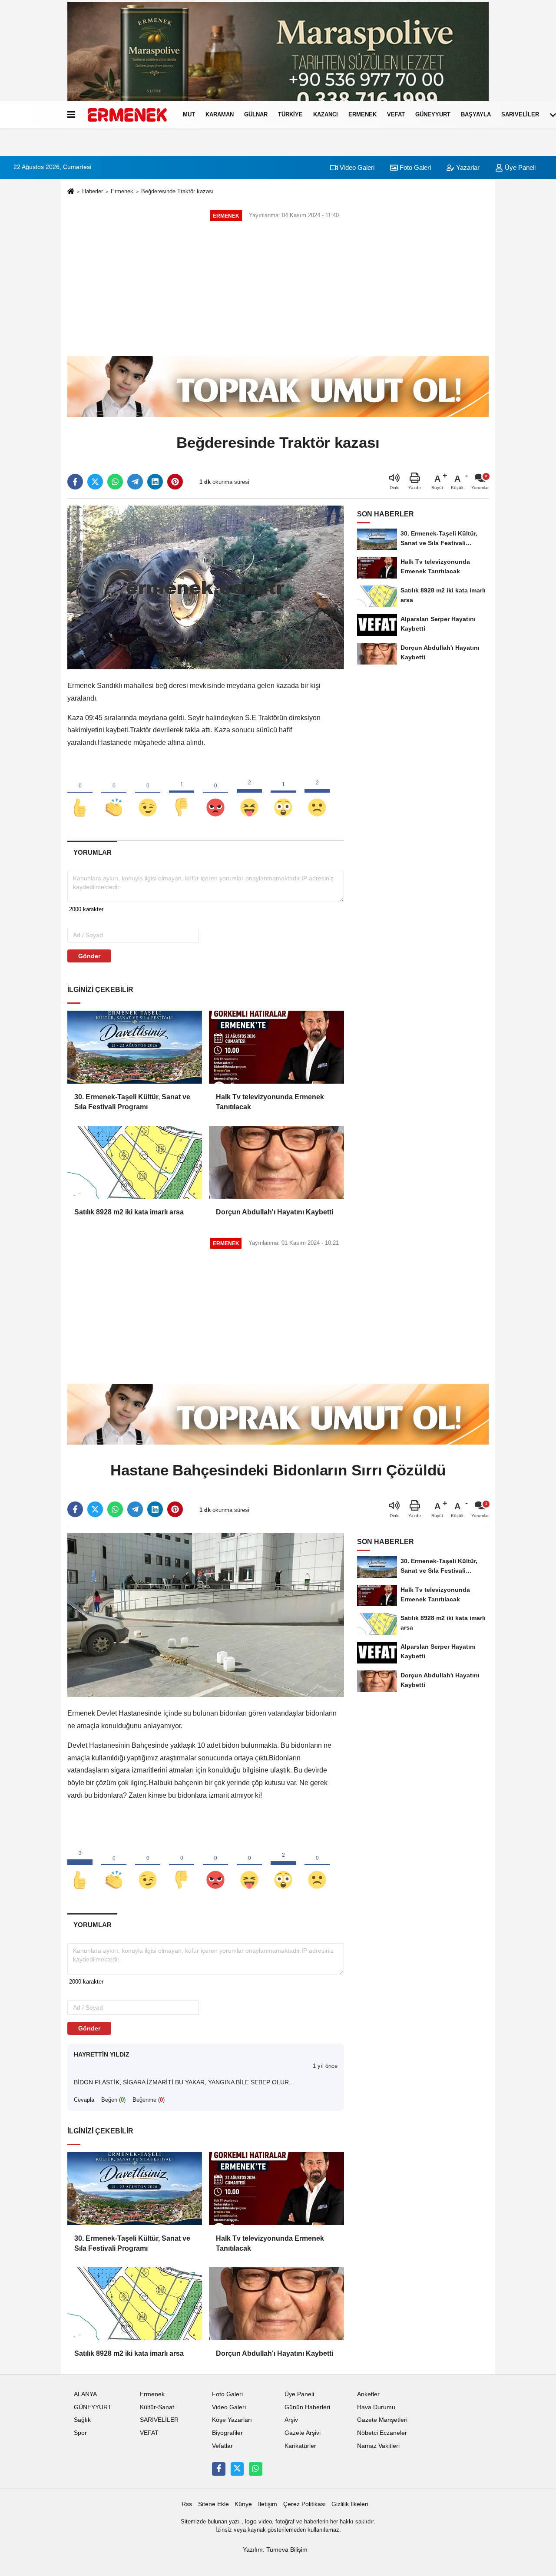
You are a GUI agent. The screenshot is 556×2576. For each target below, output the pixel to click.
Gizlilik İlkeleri (350, 2504)
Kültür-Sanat (157, 2407)
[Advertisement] (278, 289)
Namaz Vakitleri (378, 2446)
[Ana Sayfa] (71, 192)
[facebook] (75, 482)
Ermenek (362, 114)
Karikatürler (300, 2446)
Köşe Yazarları (232, 2420)
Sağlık (82, 2420)
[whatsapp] (115, 482)
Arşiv (291, 2420)
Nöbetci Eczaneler (382, 2433)
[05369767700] (255, 2469)
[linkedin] (155, 482)
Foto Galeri (414, 167)
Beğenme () (149, 2100)
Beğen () (113, 2100)
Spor (80, 2433)
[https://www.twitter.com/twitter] (237, 2469)
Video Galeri (356, 167)
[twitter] (95, 482)
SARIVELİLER (520, 114)
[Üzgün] (317, 793)
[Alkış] (114, 793)
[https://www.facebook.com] (218, 2469)
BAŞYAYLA (476, 114)
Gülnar (256, 114)
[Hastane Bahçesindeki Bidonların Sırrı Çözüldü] (206, 1615)
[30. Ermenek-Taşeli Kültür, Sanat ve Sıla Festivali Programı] (135, 1047)
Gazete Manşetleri (382, 2420)
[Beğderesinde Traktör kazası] (206, 587)
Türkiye (290, 114)
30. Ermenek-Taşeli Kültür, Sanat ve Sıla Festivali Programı (132, 1102)
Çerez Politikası (304, 2504)
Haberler (93, 191)
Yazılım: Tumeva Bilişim (275, 2550)
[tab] (92, 852)
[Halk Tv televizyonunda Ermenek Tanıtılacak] (276, 1047)
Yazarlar (467, 167)
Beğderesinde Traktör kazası (177, 191)
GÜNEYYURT (433, 114)
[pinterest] (175, 482)
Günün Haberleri (307, 2407)
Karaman (220, 114)
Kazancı (326, 114)
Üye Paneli (519, 167)
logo (251, 2521)
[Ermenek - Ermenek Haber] (127, 115)
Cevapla (84, 2100)
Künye (243, 2504)
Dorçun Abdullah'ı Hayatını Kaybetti (275, 1212)
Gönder (89, 956)
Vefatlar (222, 2446)
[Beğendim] (80, 793)
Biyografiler (227, 2433)
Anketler (368, 2394)
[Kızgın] (215, 793)
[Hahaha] (249, 793)
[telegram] (135, 482)
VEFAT (396, 114)
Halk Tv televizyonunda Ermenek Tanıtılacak (270, 1102)
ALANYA (85, 2394)
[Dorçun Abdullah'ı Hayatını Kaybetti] (276, 1162)
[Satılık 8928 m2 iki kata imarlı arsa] (135, 1162)
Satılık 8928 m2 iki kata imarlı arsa (129, 1212)
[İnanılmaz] (283, 793)
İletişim (268, 2504)
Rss (187, 2504)
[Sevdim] (148, 793)
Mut (189, 114)
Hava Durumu (376, 2407)
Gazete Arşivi (303, 2433)
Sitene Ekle (213, 2504)
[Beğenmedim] (182, 793)
